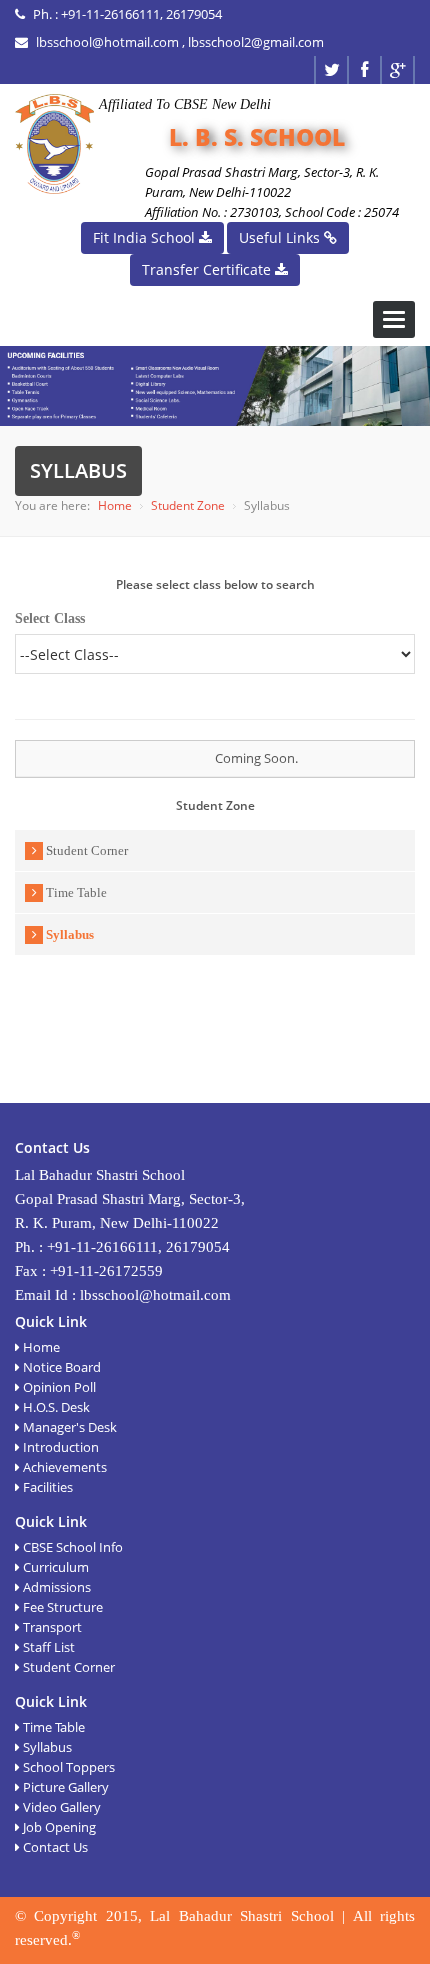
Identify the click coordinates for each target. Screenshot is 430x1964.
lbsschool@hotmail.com (107, 42)
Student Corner (85, 850)
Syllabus (68, 934)
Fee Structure (61, 1607)
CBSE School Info (71, 1547)
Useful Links (281, 237)
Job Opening (58, 1827)
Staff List (47, 1647)
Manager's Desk (68, 1427)
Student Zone (188, 505)
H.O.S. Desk (55, 1407)
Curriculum (54, 1567)
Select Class (50, 618)
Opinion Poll (58, 1387)
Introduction (59, 1447)
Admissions (55, 1587)
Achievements (63, 1467)
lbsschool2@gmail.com (256, 42)
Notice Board (60, 1367)
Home (115, 505)
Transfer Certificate (208, 269)
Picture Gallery (64, 1787)
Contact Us (54, 1847)
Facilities (46, 1487)
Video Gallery (60, 1807)
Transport (51, 1627)
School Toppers (67, 1767)
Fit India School (146, 237)
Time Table (75, 892)
